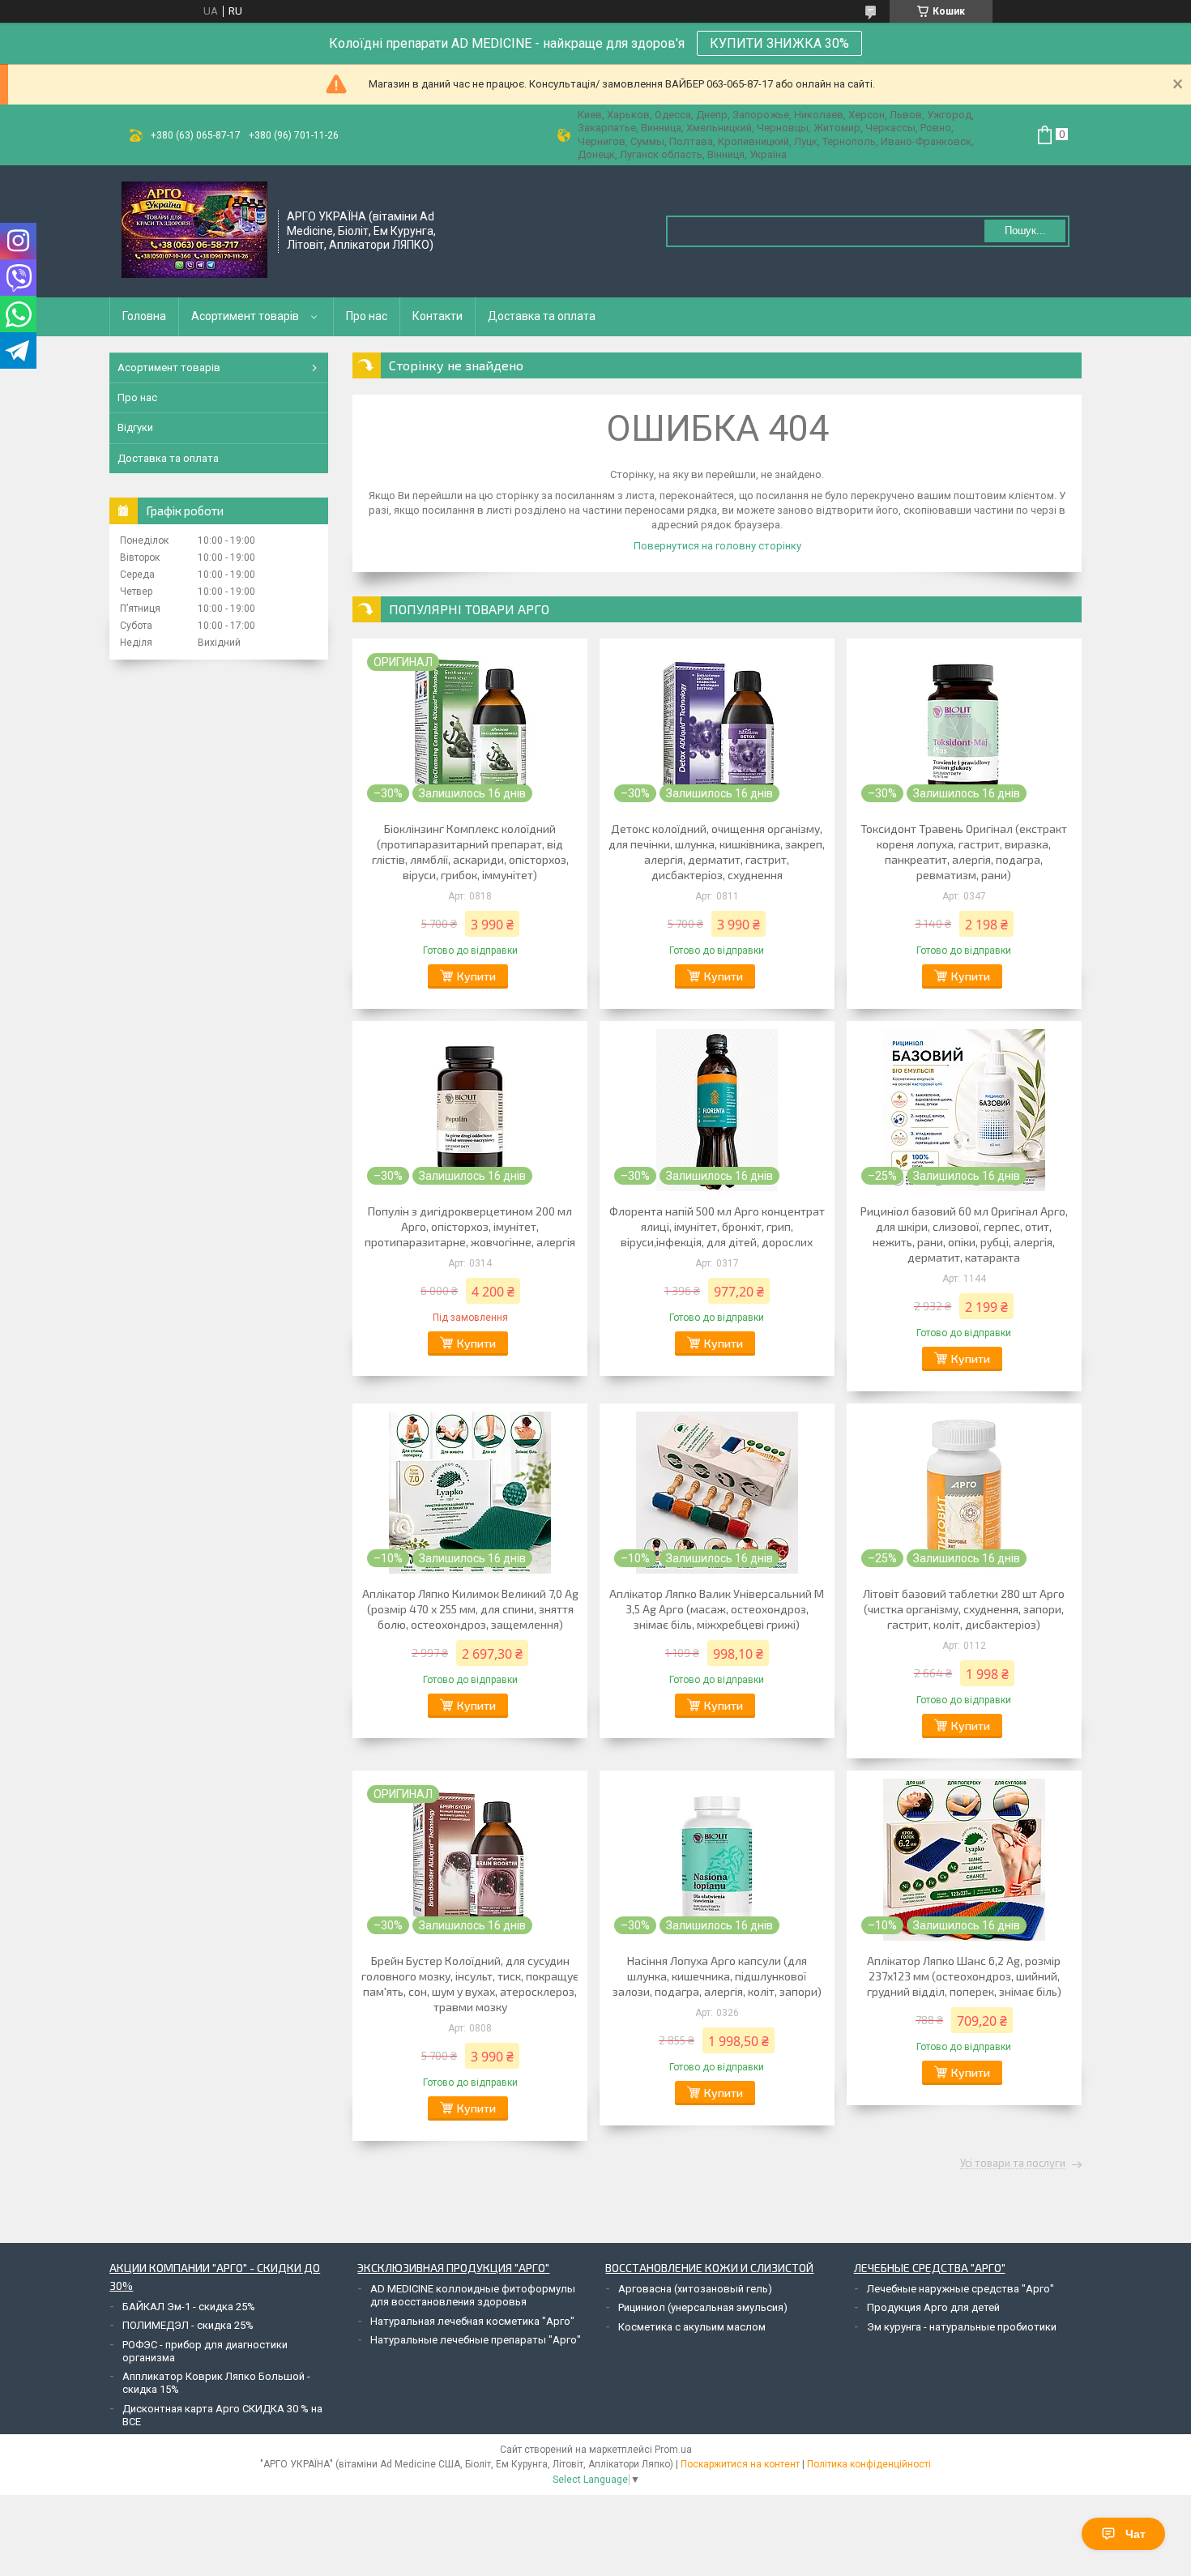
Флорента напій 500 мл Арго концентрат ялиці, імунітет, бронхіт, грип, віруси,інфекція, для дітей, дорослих (717, 1226)
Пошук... (1025, 231)
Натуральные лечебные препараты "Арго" (476, 2340)
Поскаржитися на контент (740, 2464)
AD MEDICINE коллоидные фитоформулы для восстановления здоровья (473, 2295)
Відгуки (135, 427)
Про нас (367, 316)
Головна (144, 316)
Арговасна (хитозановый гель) (695, 2289)
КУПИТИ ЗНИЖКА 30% (779, 43)
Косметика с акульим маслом (692, 2327)
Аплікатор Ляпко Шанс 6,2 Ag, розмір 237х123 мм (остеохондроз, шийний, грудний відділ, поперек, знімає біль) (964, 1976)
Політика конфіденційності (869, 2464)
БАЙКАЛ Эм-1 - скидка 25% (189, 2307)
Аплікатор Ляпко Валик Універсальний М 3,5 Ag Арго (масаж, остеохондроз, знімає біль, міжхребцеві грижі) (717, 1609)
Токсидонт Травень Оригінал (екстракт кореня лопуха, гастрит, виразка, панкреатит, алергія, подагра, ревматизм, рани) (964, 852)
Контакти (438, 316)
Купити (476, 976)
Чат (1136, 2534)
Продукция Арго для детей (933, 2307)
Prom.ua (673, 2450)
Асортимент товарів (245, 316)
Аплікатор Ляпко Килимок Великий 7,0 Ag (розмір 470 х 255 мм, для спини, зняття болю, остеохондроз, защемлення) (470, 1609)
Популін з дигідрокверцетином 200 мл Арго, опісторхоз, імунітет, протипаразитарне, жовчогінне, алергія (470, 1226)
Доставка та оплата (542, 316)
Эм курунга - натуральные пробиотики (962, 2327)
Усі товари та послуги (1013, 2164)
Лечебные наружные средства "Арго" (960, 2289)
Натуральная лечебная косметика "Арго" (472, 2321)
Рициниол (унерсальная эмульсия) (703, 2307)
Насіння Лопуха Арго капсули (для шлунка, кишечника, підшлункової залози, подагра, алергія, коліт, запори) (717, 1976)
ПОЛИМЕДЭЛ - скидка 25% (188, 2325)
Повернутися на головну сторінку (717, 546)
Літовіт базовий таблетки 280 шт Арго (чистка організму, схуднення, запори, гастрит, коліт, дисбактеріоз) (964, 1609)
